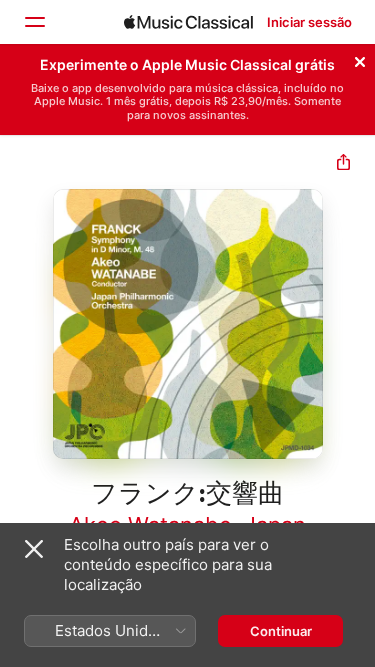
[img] (188, 22)
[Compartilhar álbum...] (343, 164)
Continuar (281, 631)
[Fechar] (360, 59)
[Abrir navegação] (34, 22)
